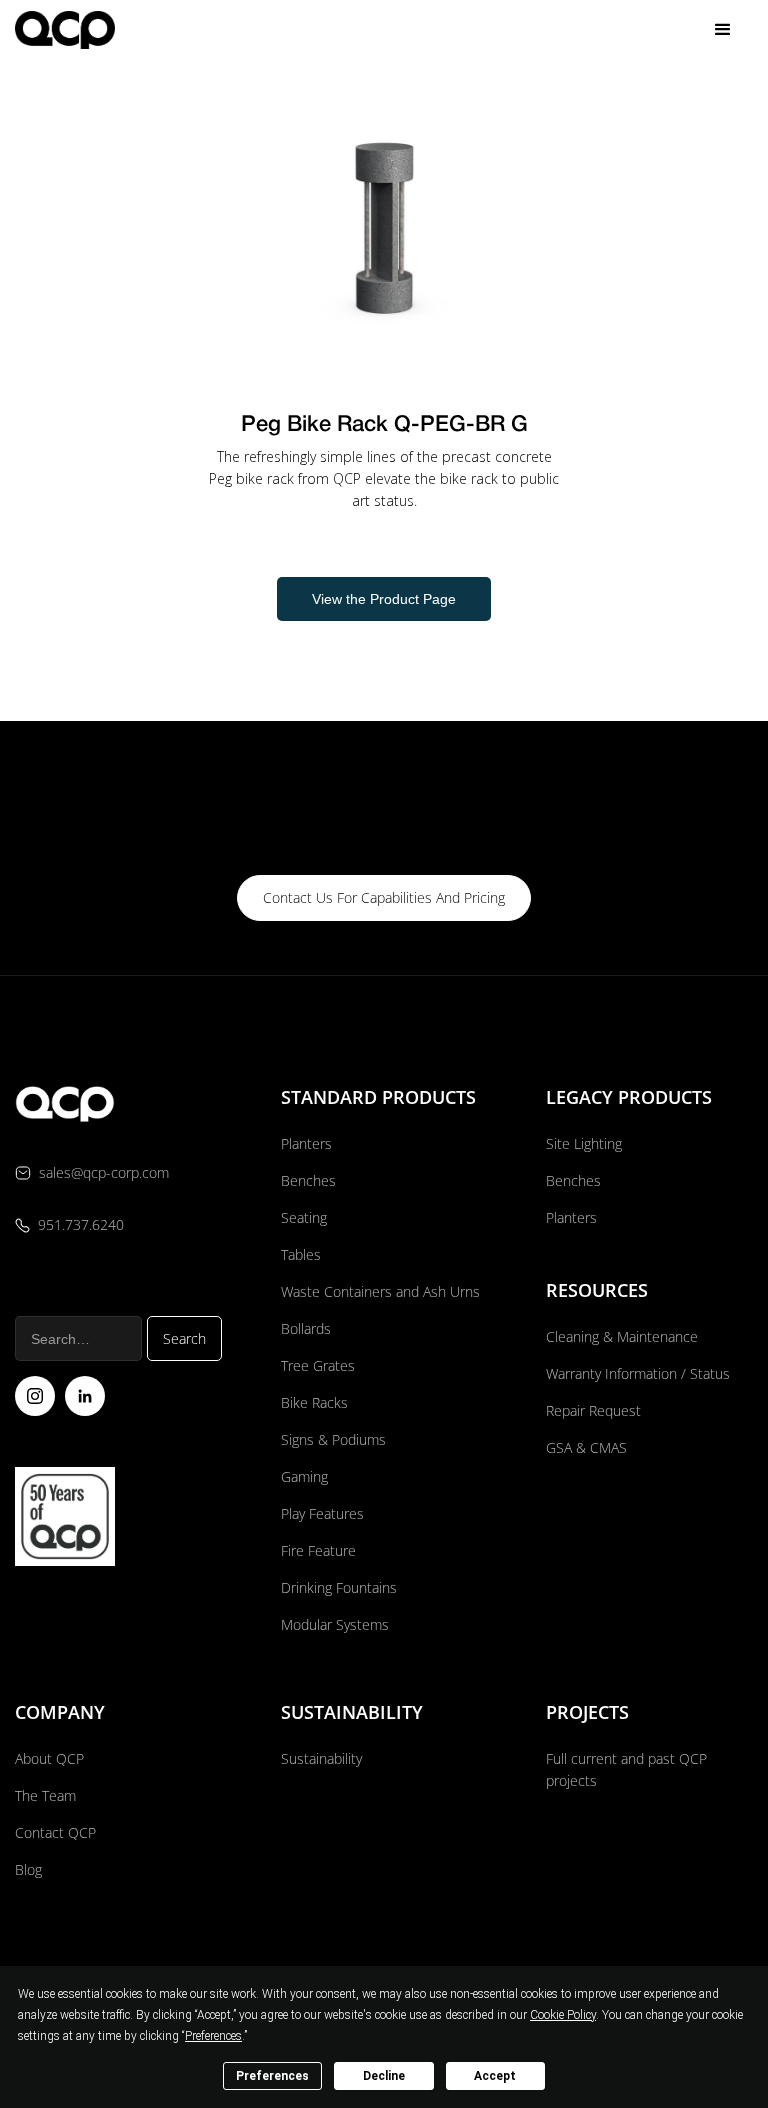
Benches (308, 1180)
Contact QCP (55, 1832)
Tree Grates (318, 1365)
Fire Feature (318, 1550)
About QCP (49, 1758)
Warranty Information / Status (640, 1373)
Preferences (272, 2076)
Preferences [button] (213, 2036)
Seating (304, 1217)
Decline (384, 2076)
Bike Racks (314, 1402)
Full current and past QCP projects (626, 1769)
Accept (495, 2076)
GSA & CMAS (586, 1447)
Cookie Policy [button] (563, 2015)
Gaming (304, 1476)
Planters (306, 1143)
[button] (723, 30)
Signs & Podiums (333, 1439)
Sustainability (321, 1758)
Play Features (322, 1513)
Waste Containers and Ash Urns (380, 1291)
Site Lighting (584, 1143)
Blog (28, 1869)
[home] (65, 29)
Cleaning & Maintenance (622, 1336)
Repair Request (593, 1410)
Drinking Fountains (339, 1587)
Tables (301, 1254)
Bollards (306, 1328)
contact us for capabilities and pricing (384, 897)
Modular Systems (335, 1624)
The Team (45, 1795)
